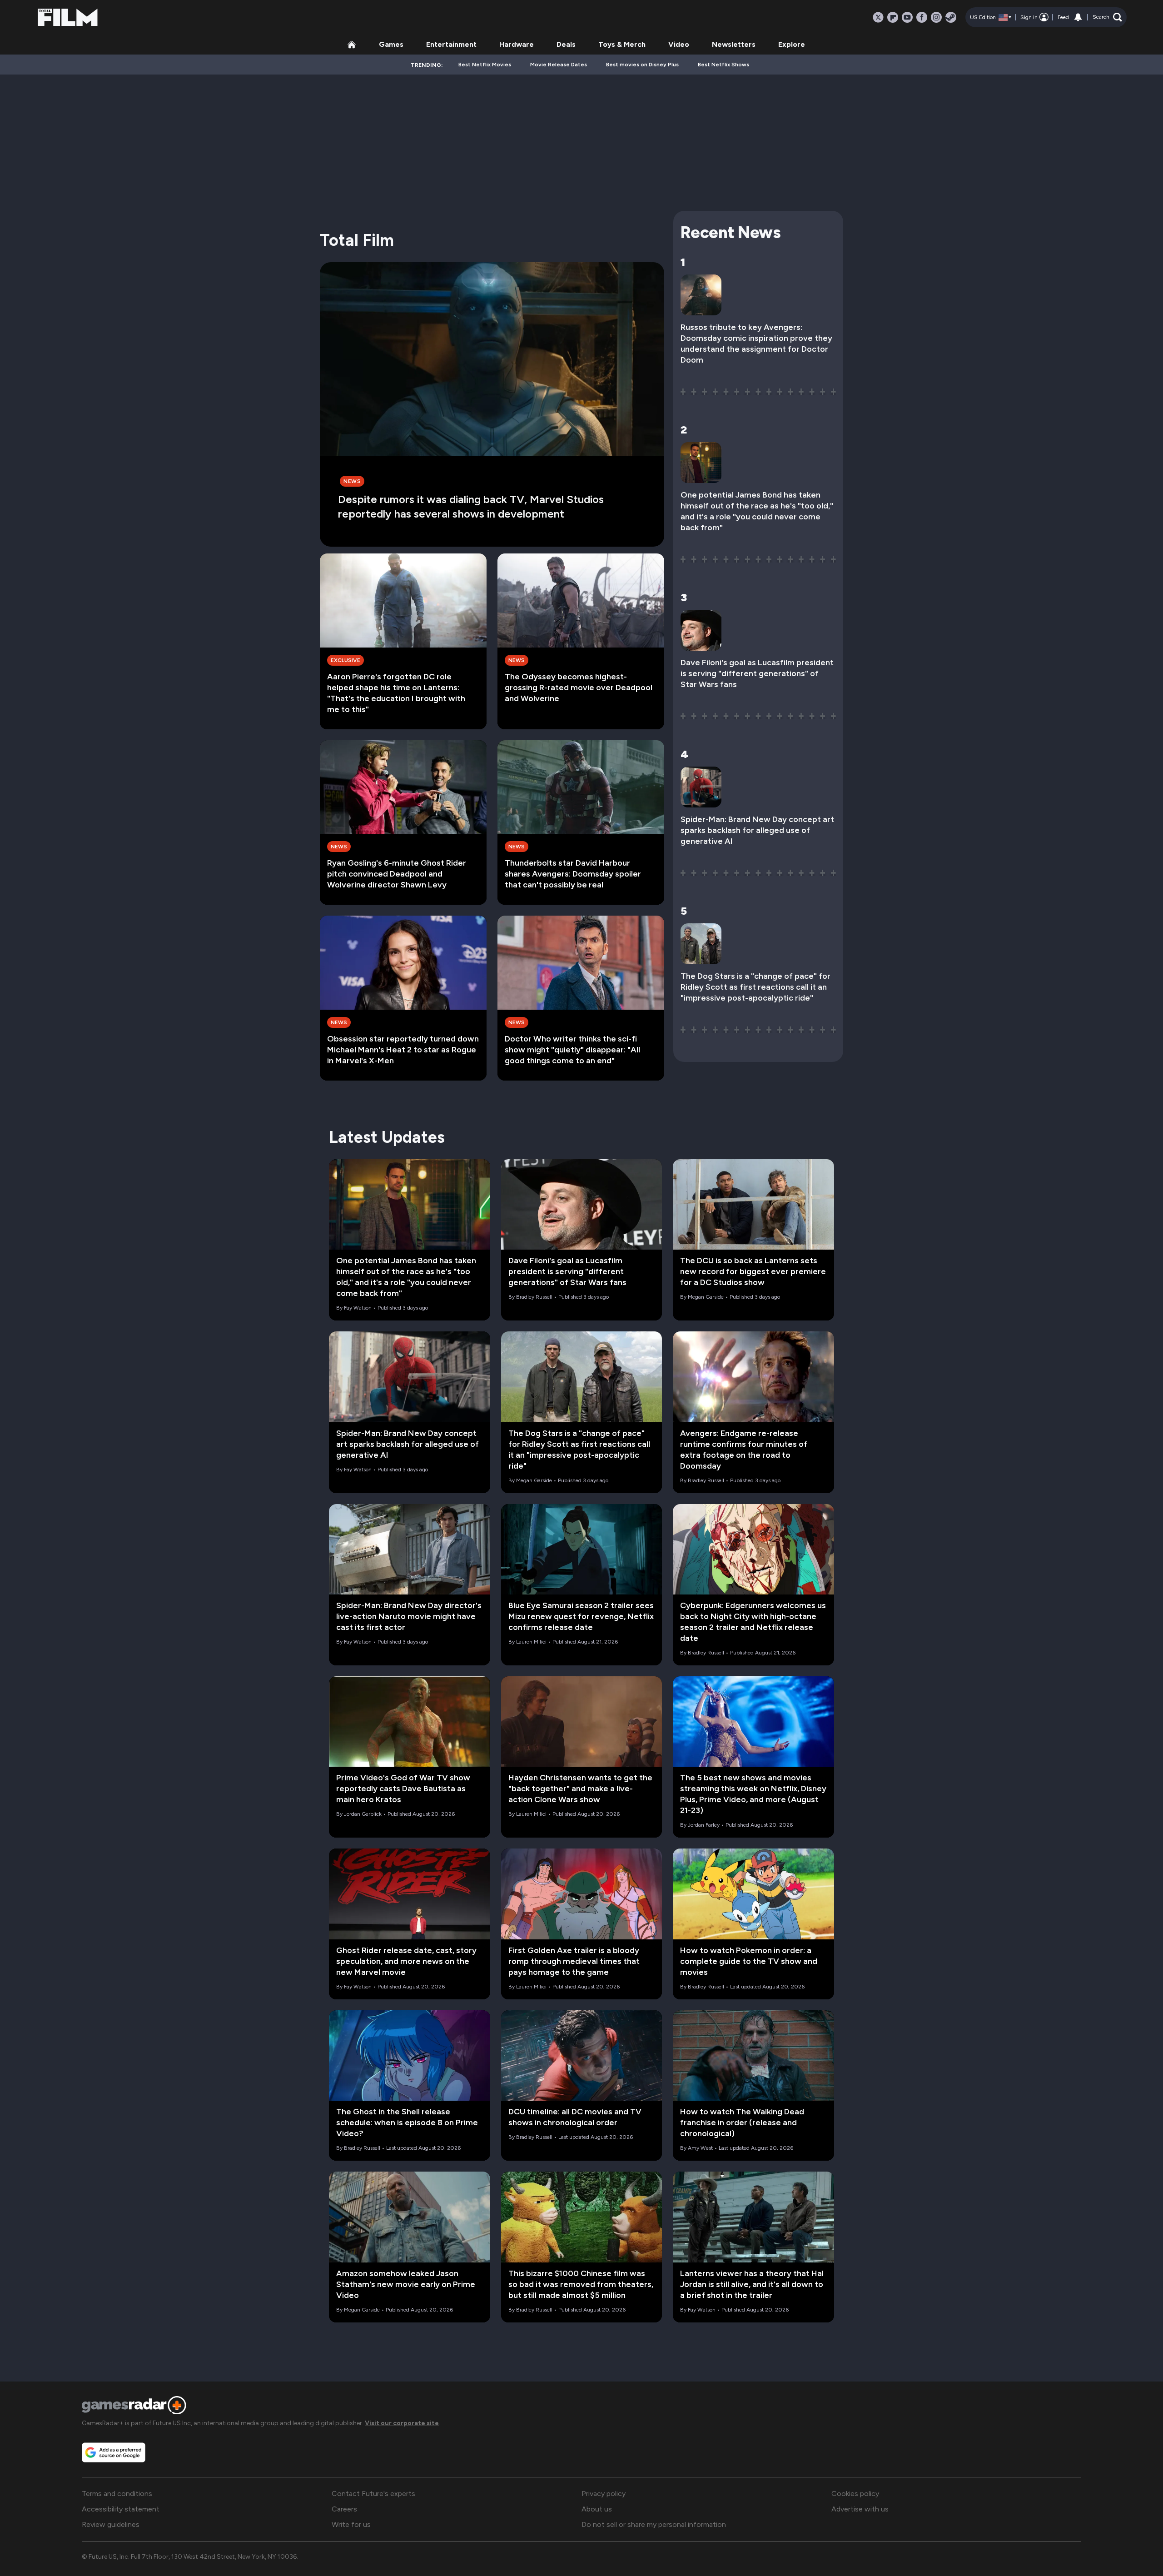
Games (391, 44)
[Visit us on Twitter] (878, 17)
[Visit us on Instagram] (936, 17)
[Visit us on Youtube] (907, 17)
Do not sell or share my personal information (654, 2524)
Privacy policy (604, 2494)
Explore (792, 44)
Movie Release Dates (559, 65)
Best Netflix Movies (485, 65)
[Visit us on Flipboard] (893, 17)
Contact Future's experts (373, 2494)
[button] (1107, 17)
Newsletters (734, 44)
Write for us (351, 2524)
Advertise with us (860, 2509)
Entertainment (451, 44)
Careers (344, 2509)
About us (597, 2509)
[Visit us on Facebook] (922, 17)
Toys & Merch (622, 44)
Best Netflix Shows (723, 65)
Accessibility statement (121, 2509)
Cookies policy (855, 2494)
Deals (566, 44)
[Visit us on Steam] (951, 17)
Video (679, 44)
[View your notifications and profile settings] (1078, 17)
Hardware (517, 44)
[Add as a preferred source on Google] (114, 2452)
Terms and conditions (117, 2494)
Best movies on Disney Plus (642, 65)
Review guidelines (111, 2524)
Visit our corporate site (402, 2423)
